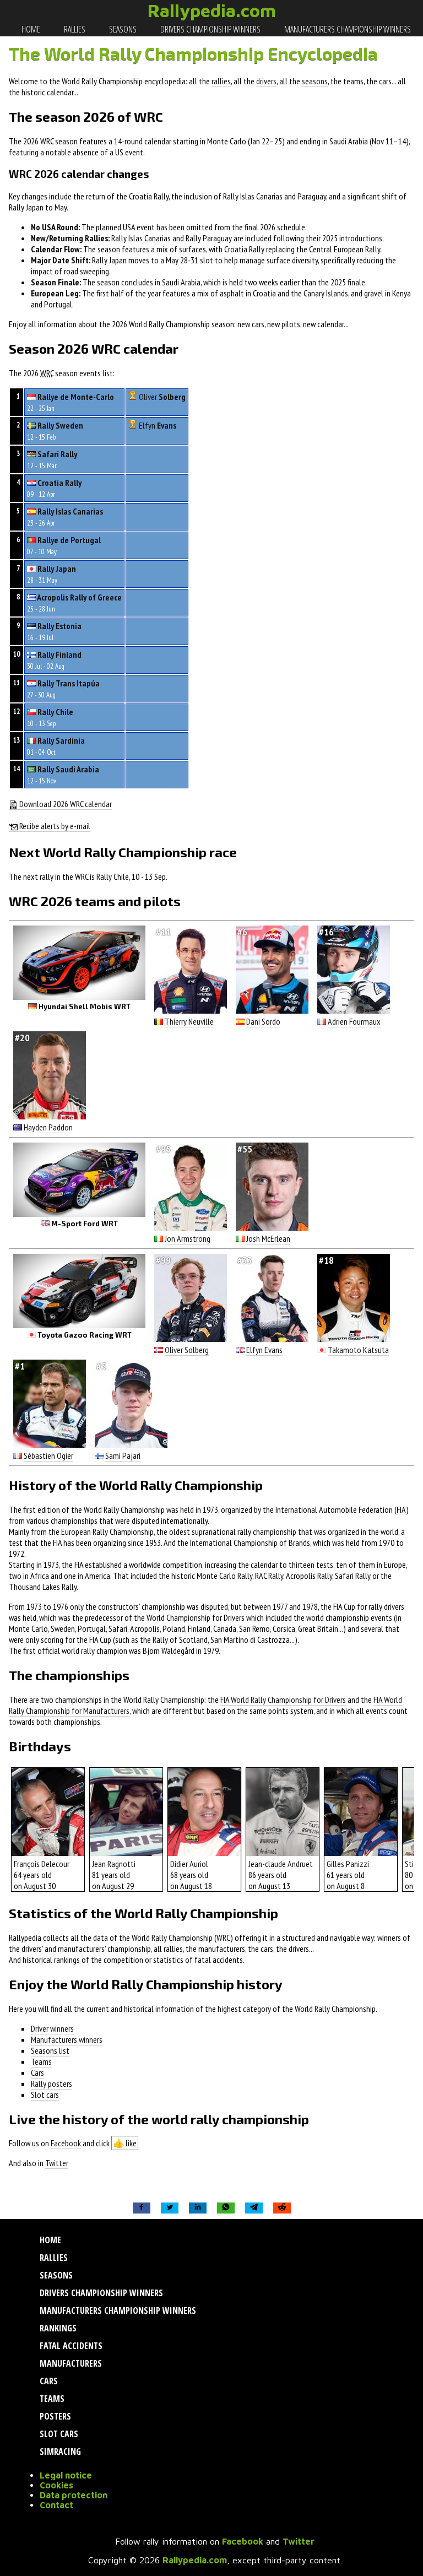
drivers (266, 81)
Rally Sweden (60, 425)
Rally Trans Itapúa (69, 683)
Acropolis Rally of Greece (79, 597)
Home (30, 29)
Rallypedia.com (212, 10)
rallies (221, 81)
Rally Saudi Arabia (68, 769)
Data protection (74, 2495)
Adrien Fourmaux (354, 1021)
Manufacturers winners (67, 2039)
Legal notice (66, 2475)
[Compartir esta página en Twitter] (170, 2208)
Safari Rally (57, 454)
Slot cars (45, 2095)
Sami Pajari (123, 1455)
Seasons (122, 29)
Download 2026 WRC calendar (65, 804)
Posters (54, 2416)
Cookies (56, 2485)
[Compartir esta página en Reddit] (282, 2208)
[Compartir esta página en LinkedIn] (198, 2208)
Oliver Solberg (187, 1350)
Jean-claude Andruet (281, 1864)
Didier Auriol (189, 1864)
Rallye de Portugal (69, 540)
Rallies (74, 29)
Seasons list (50, 2050)
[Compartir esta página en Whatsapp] (226, 2208)
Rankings (57, 2328)
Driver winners (52, 2028)
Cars (37, 2072)
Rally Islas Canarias (70, 511)
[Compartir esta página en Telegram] (254, 2208)
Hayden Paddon (48, 1127)
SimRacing (59, 2451)
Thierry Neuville (189, 1021)
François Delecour (42, 1864)
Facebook (66, 2143)
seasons (315, 81)
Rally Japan (57, 569)
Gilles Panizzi (348, 1864)
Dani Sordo (263, 1021)
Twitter (57, 2163)
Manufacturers (70, 2363)
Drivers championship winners (210, 29)
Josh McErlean (268, 1238)
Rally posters (51, 2083)
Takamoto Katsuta (358, 1350)
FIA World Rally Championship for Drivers (283, 1700)
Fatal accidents (70, 2346)
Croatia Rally (59, 483)
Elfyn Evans (264, 1350)
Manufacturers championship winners (347, 29)
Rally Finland (59, 654)
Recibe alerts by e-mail (54, 826)
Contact (56, 2505)
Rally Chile (55, 712)
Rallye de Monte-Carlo (76, 397)
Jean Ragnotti (114, 1864)
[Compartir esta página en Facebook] (142, 2208)
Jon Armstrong (188, 1238)
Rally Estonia (59, 626)
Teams (41, 2061)
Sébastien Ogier (48, 1455)
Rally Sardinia (61, 740)
